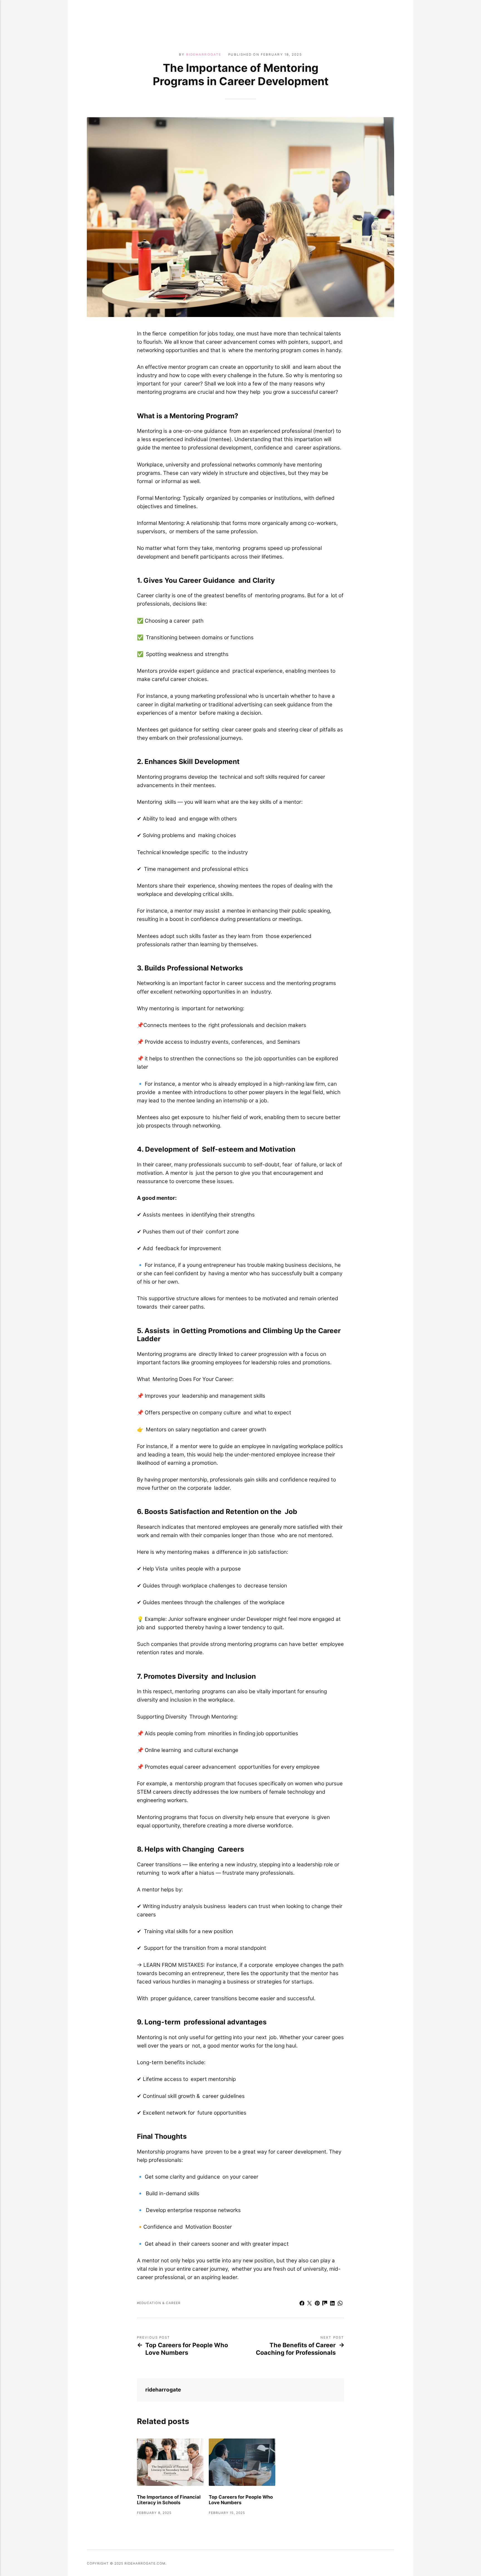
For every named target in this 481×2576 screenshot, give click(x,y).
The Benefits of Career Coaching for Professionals (296, 2349)
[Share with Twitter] (310, 2304)
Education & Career (160, 2303)
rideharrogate (204, 55)
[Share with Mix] (325, 2304)
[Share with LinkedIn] (333, 2304)
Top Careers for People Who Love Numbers (187, 2349)
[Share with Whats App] (340, 2304)
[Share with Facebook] (302, 2304)
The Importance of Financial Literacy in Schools (169, 2500)
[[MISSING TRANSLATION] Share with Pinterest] (317, 2304)
